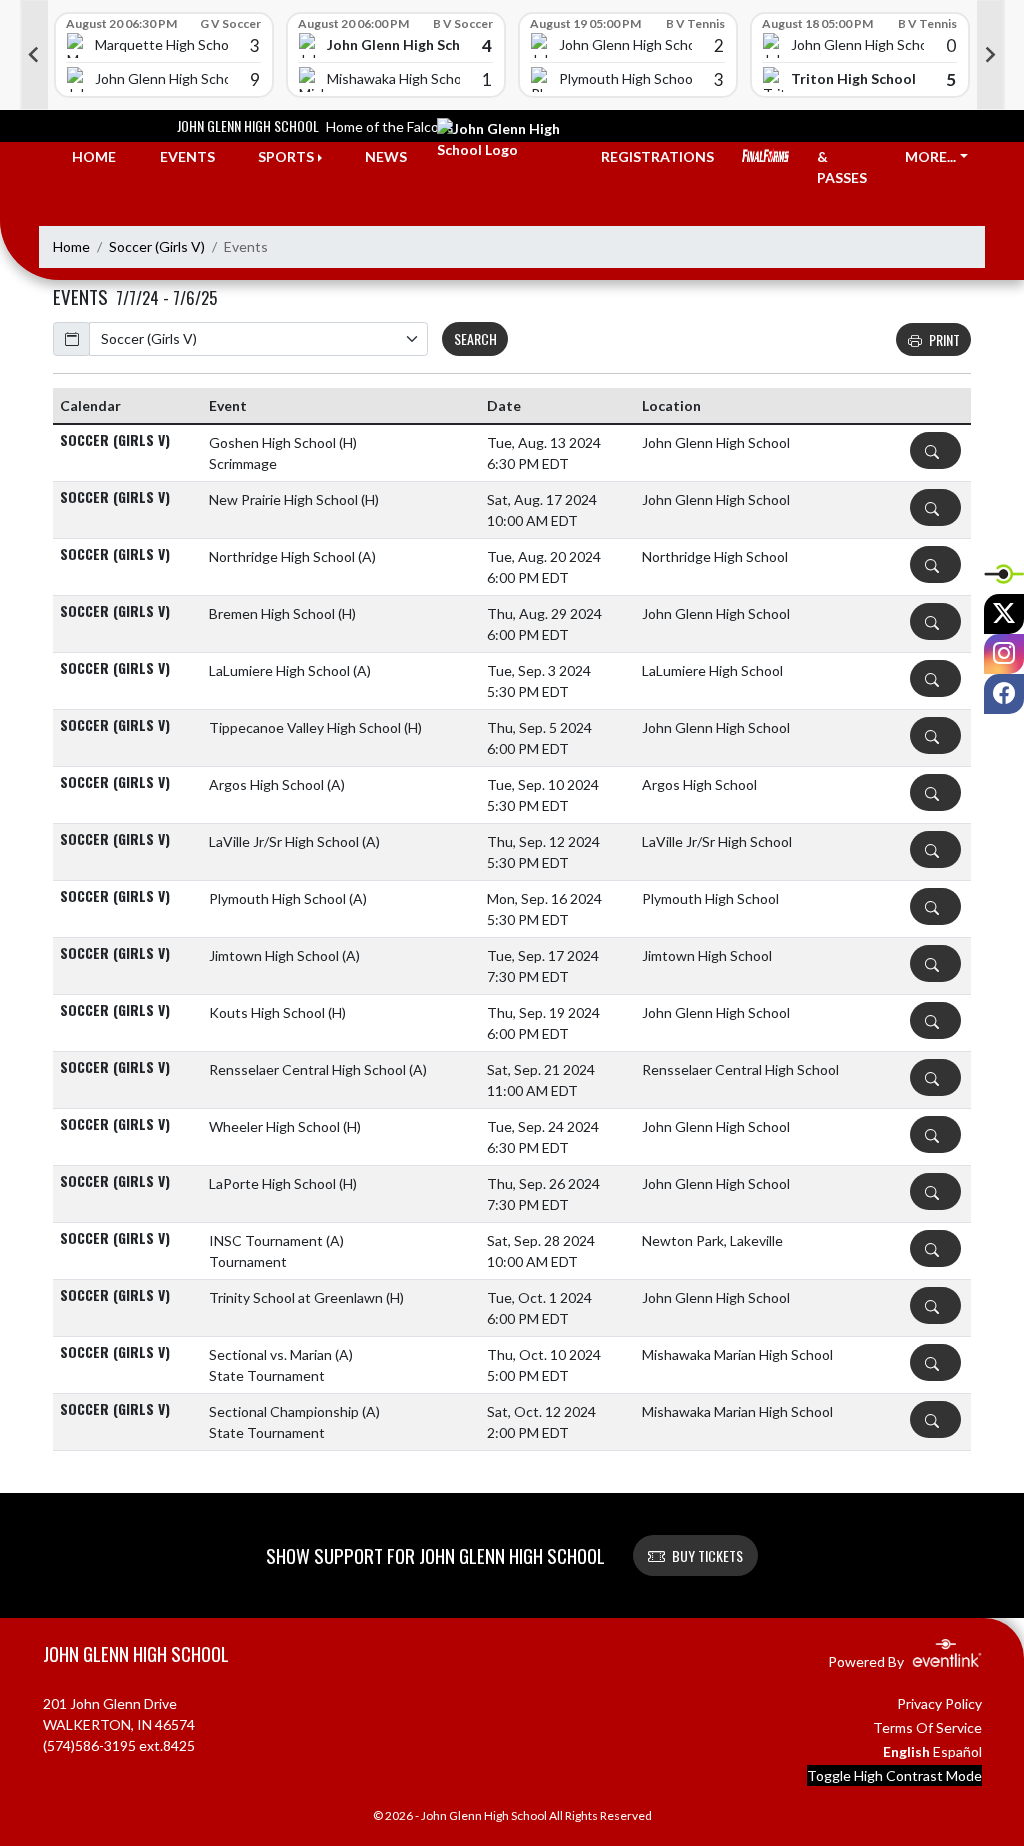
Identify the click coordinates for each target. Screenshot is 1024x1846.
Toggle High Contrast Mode (894, 1775)
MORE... (930, 156)
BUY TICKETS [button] (707, 1555)
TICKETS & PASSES (847, 156)
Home (71, 246)
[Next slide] (991, 55)
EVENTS (187, 156)
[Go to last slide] (34, 55)
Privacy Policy (939, 1703)
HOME (94, 156)
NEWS (386, 156)
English (906, 1751)
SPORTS (286, 156)
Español (957, 1751)
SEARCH (475, 338)
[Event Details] (935, 450)
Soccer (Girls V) (157, 246)
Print (944, 339)
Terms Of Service (927, 1727)
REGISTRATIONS (657, 156)
